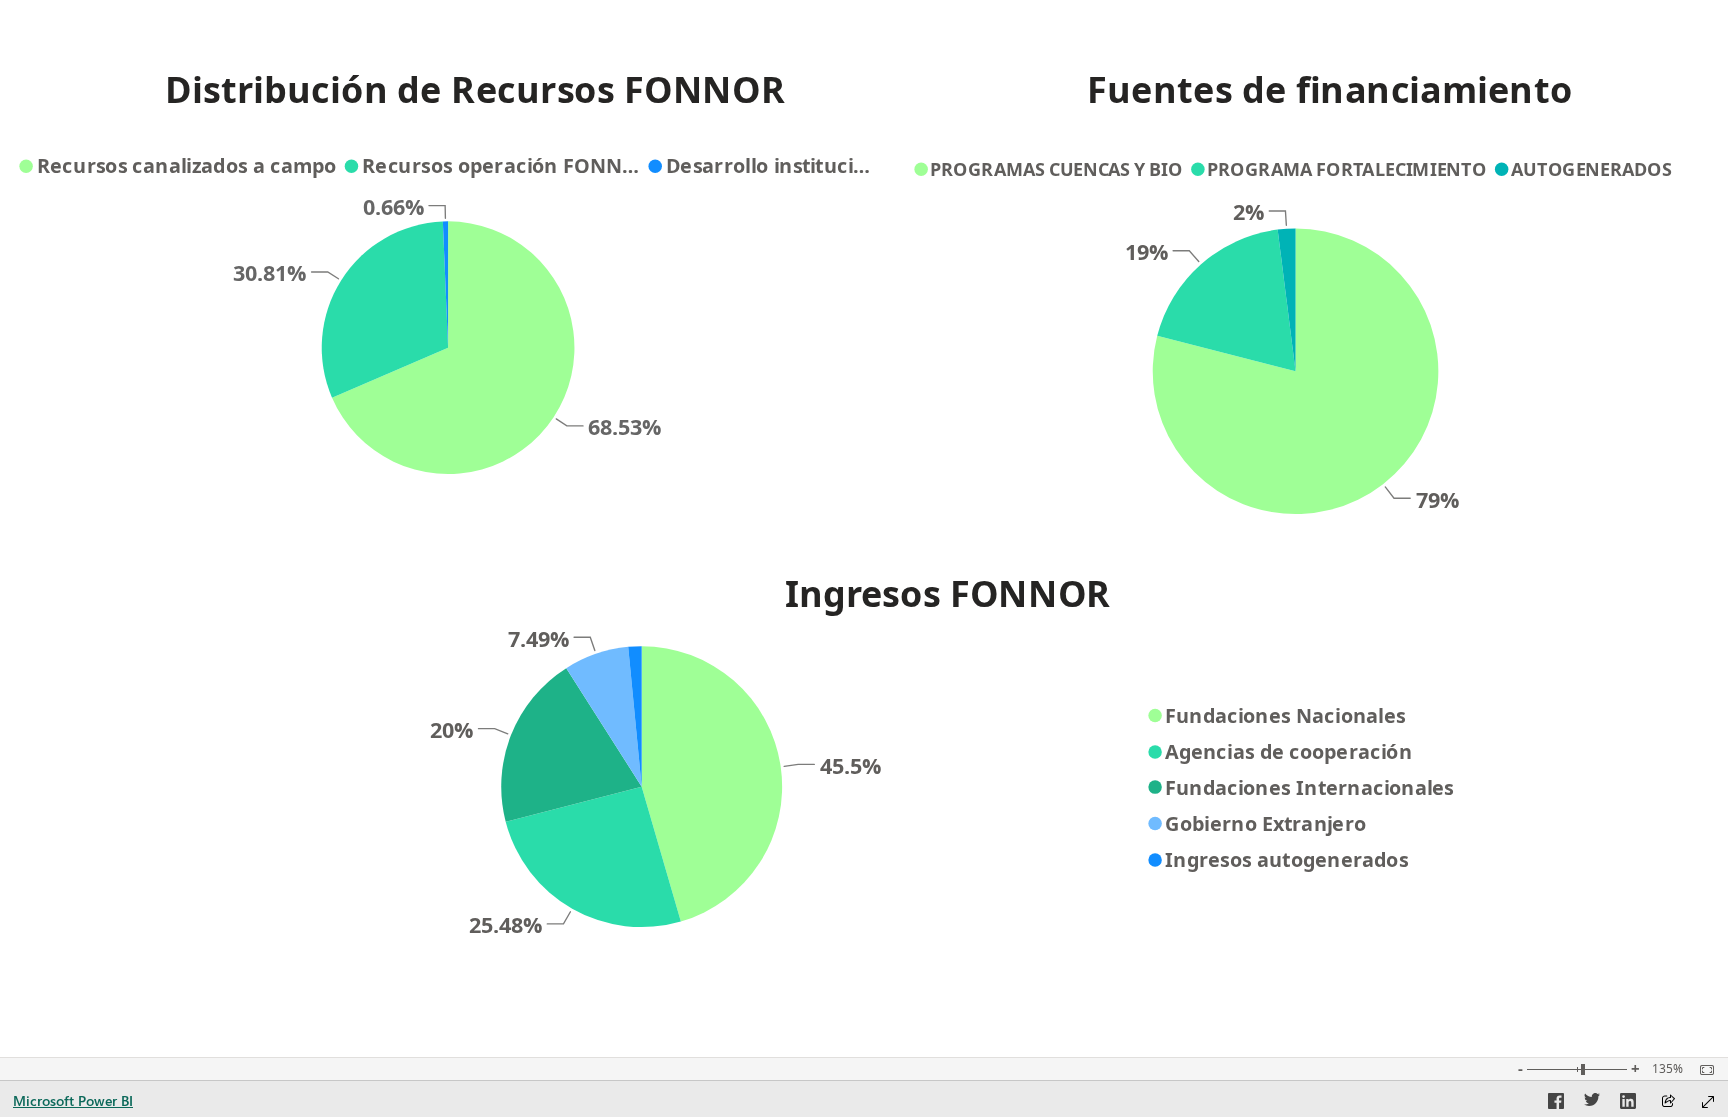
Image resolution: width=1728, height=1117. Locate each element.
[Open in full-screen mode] (1708, 1102)
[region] (864, 486)
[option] (453, 347)
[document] (475, 97)
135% (1667, 1069)
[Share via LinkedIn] (1628, 1104)
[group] (475, 97)
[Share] (1668, 1102)
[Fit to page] (1702, 1070)
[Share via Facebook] (1556, 1104)
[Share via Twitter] (1592, 1104)
